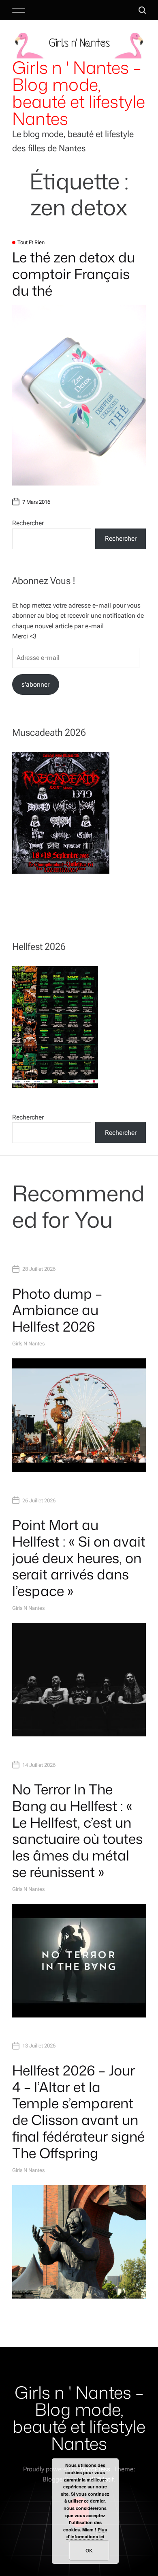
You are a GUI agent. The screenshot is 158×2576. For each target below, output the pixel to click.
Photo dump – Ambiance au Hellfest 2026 (57, 1310)
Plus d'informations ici (87, 2533)
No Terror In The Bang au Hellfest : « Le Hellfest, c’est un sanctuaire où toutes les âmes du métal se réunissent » (77, 1830)
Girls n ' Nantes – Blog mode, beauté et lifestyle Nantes (79, 93)
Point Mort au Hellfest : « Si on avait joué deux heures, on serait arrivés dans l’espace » (79, 1558)
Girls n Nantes (28, 1344)
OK (89, 2550)
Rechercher (28, 523)
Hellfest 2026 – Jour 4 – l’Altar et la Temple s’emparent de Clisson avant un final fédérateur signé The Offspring (78, 2112)
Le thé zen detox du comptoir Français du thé (74, 274)
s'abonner (35, 684)
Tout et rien (31, 242)
